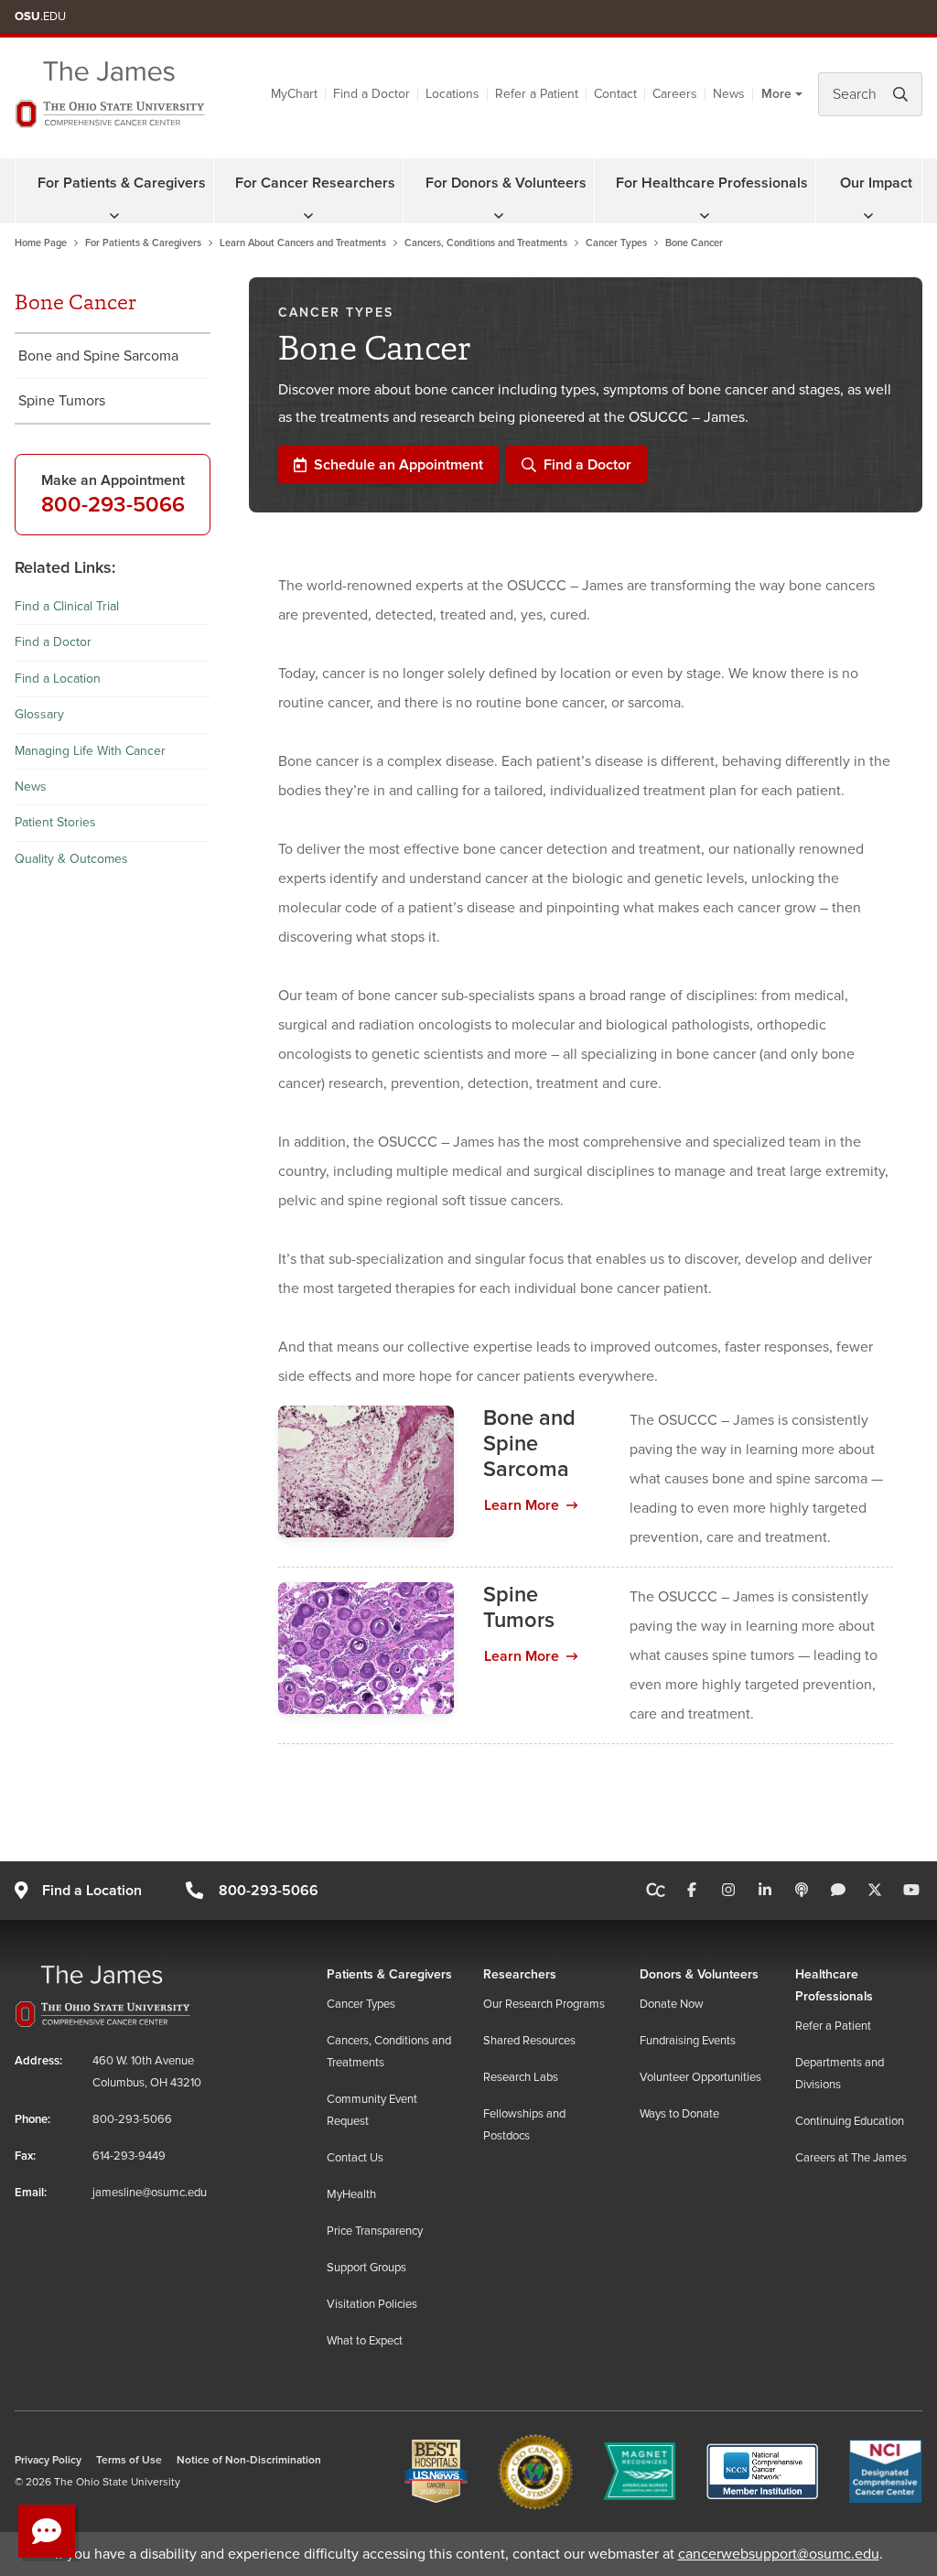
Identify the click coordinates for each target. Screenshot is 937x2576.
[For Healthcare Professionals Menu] (705, 216)
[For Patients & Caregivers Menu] (114, 216)
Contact (615, 94)
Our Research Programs (544, 2004)
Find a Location (58, 679)
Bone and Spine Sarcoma (98, 356)
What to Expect (365, 2341)
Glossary (39, 714)
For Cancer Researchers (315, 183)
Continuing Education (850, 2121)
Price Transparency (375, 2231)
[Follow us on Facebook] (692, 1891)
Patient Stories (55, 822)
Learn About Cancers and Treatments (303, 243)
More (776, 94)
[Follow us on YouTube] (911, 1891)
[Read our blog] (838, 1891)
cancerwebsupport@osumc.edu (779, 2554)
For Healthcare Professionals (712, 183)
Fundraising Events (688, 2041)
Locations (452, 94)
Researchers (520, 1974)
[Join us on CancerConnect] (656, 1891)
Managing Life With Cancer (90, 751)
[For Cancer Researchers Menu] (308, 216)
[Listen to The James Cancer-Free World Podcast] (802, 1891)
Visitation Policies (372, 2304)
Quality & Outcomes (71, 859)
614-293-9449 (129, 2156)
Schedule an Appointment (398, 465)
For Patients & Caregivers (122, 183)
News (729, 94)
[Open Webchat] (47, 2531)
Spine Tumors (62, 401)
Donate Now (672, 2004)
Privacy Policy (48, 2460)
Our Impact (876, 183)
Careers (675, 94)
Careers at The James (851, 2158)
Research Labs (521, 2077)
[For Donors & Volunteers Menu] (499, 216)
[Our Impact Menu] (868, 216)
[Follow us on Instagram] (728, 1891)
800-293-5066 (113, 505)
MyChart (294, 94)
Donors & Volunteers (699, 1974)
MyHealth (351, 2194)
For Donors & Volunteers (506, 183)
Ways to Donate (679, 2114)
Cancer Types (616, 243)
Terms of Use (129, 2460)
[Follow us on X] (875, 1891)
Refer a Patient (537, 94)
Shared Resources (529, 2041)
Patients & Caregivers (389, 1974)
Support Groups (366, 2268)
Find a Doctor (372, 94)
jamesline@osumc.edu (150, 2193)
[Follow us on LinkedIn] (765, 1891)
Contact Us (355, 2158)
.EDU (40, 16)
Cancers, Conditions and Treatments (486, 243)
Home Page (41, 243)
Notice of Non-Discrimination (249, 2460)
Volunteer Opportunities (700, 2077)
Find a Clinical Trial (67, 606)
